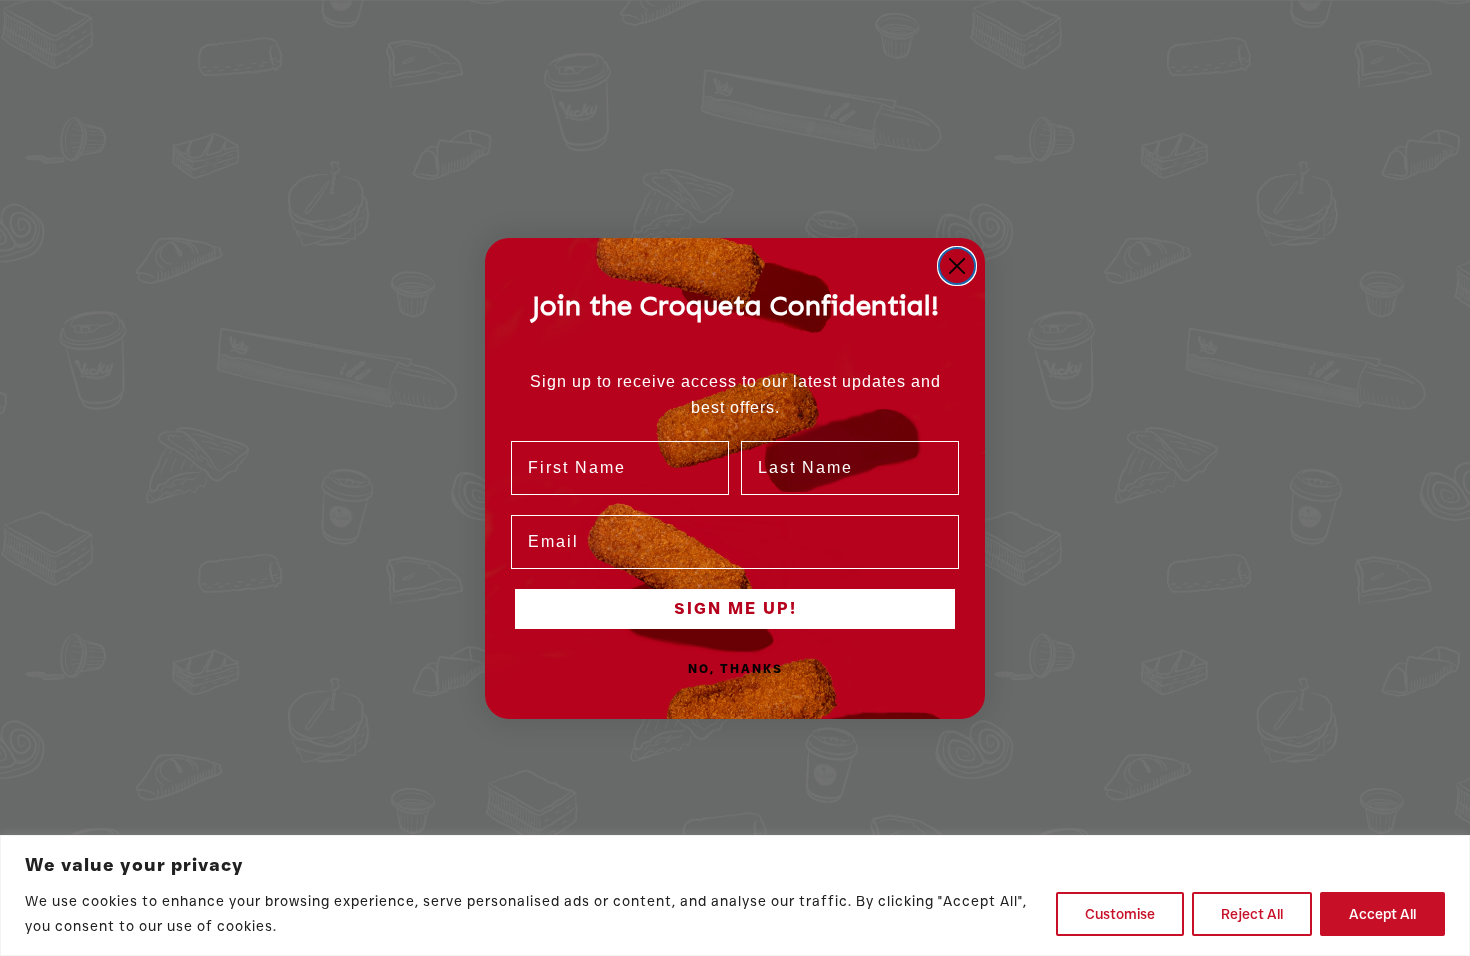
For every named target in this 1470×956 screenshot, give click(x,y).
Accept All (1382, 914)
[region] (735, 895)
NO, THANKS (735, 668)
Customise (1120, 914)
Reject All (1252, 914)
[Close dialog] (957, 266)
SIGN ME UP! (735, 608)
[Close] (1449, 852)
